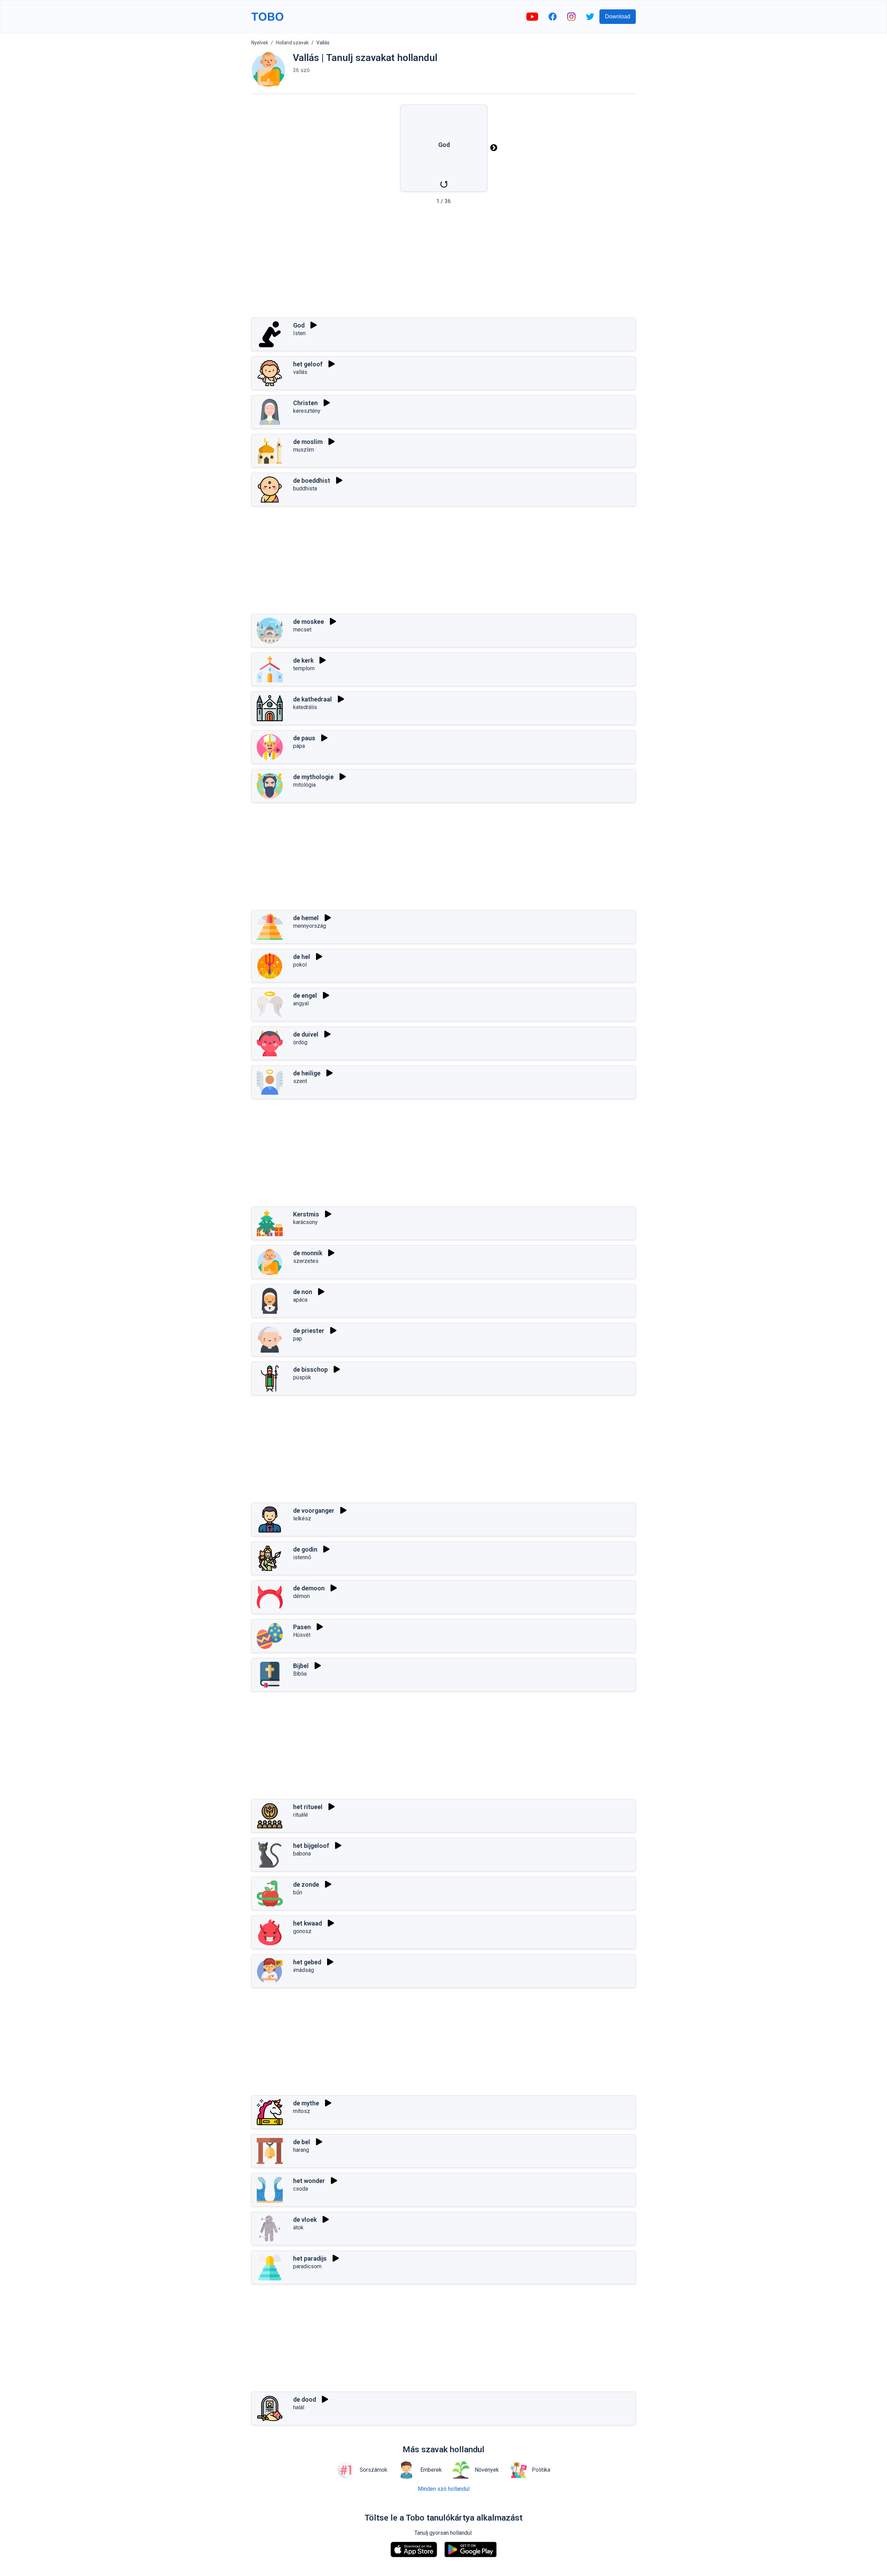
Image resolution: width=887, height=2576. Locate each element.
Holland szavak (292, 43)
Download (618, 16)
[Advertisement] (443, 263)
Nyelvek (260, 43)
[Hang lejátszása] (314, 325)
